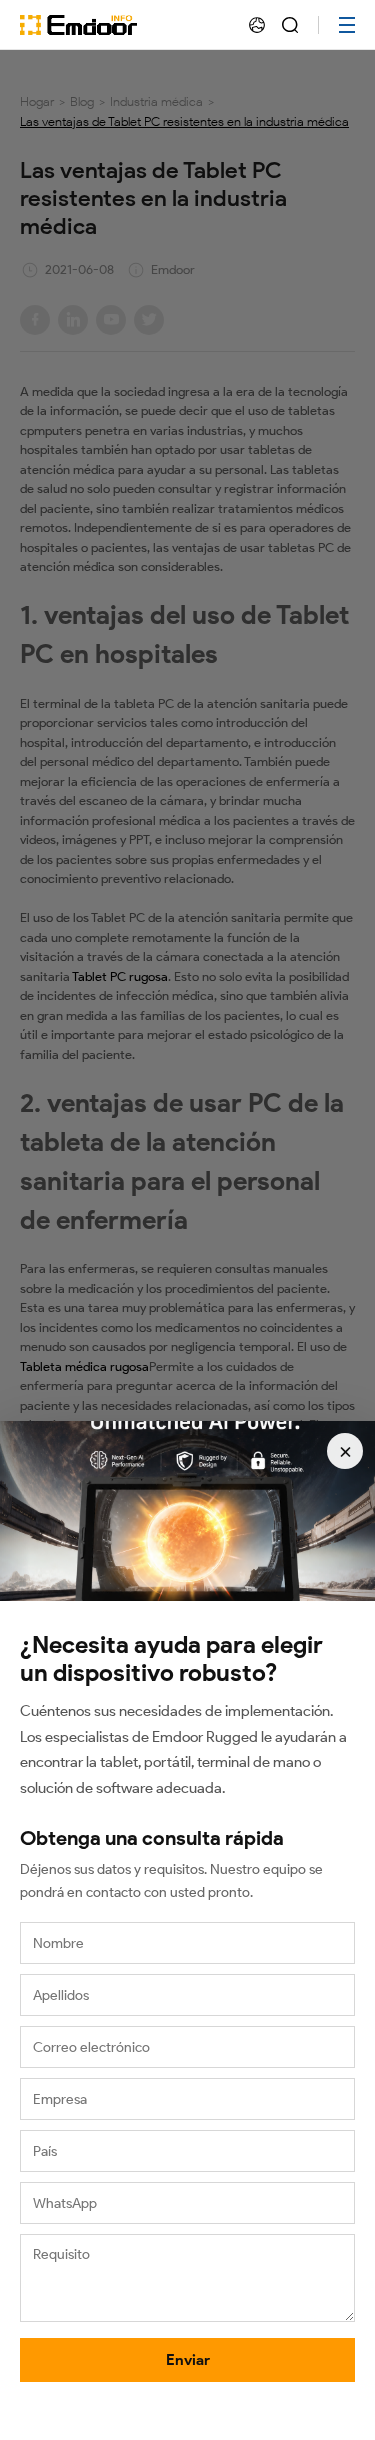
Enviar (188, 2360)
